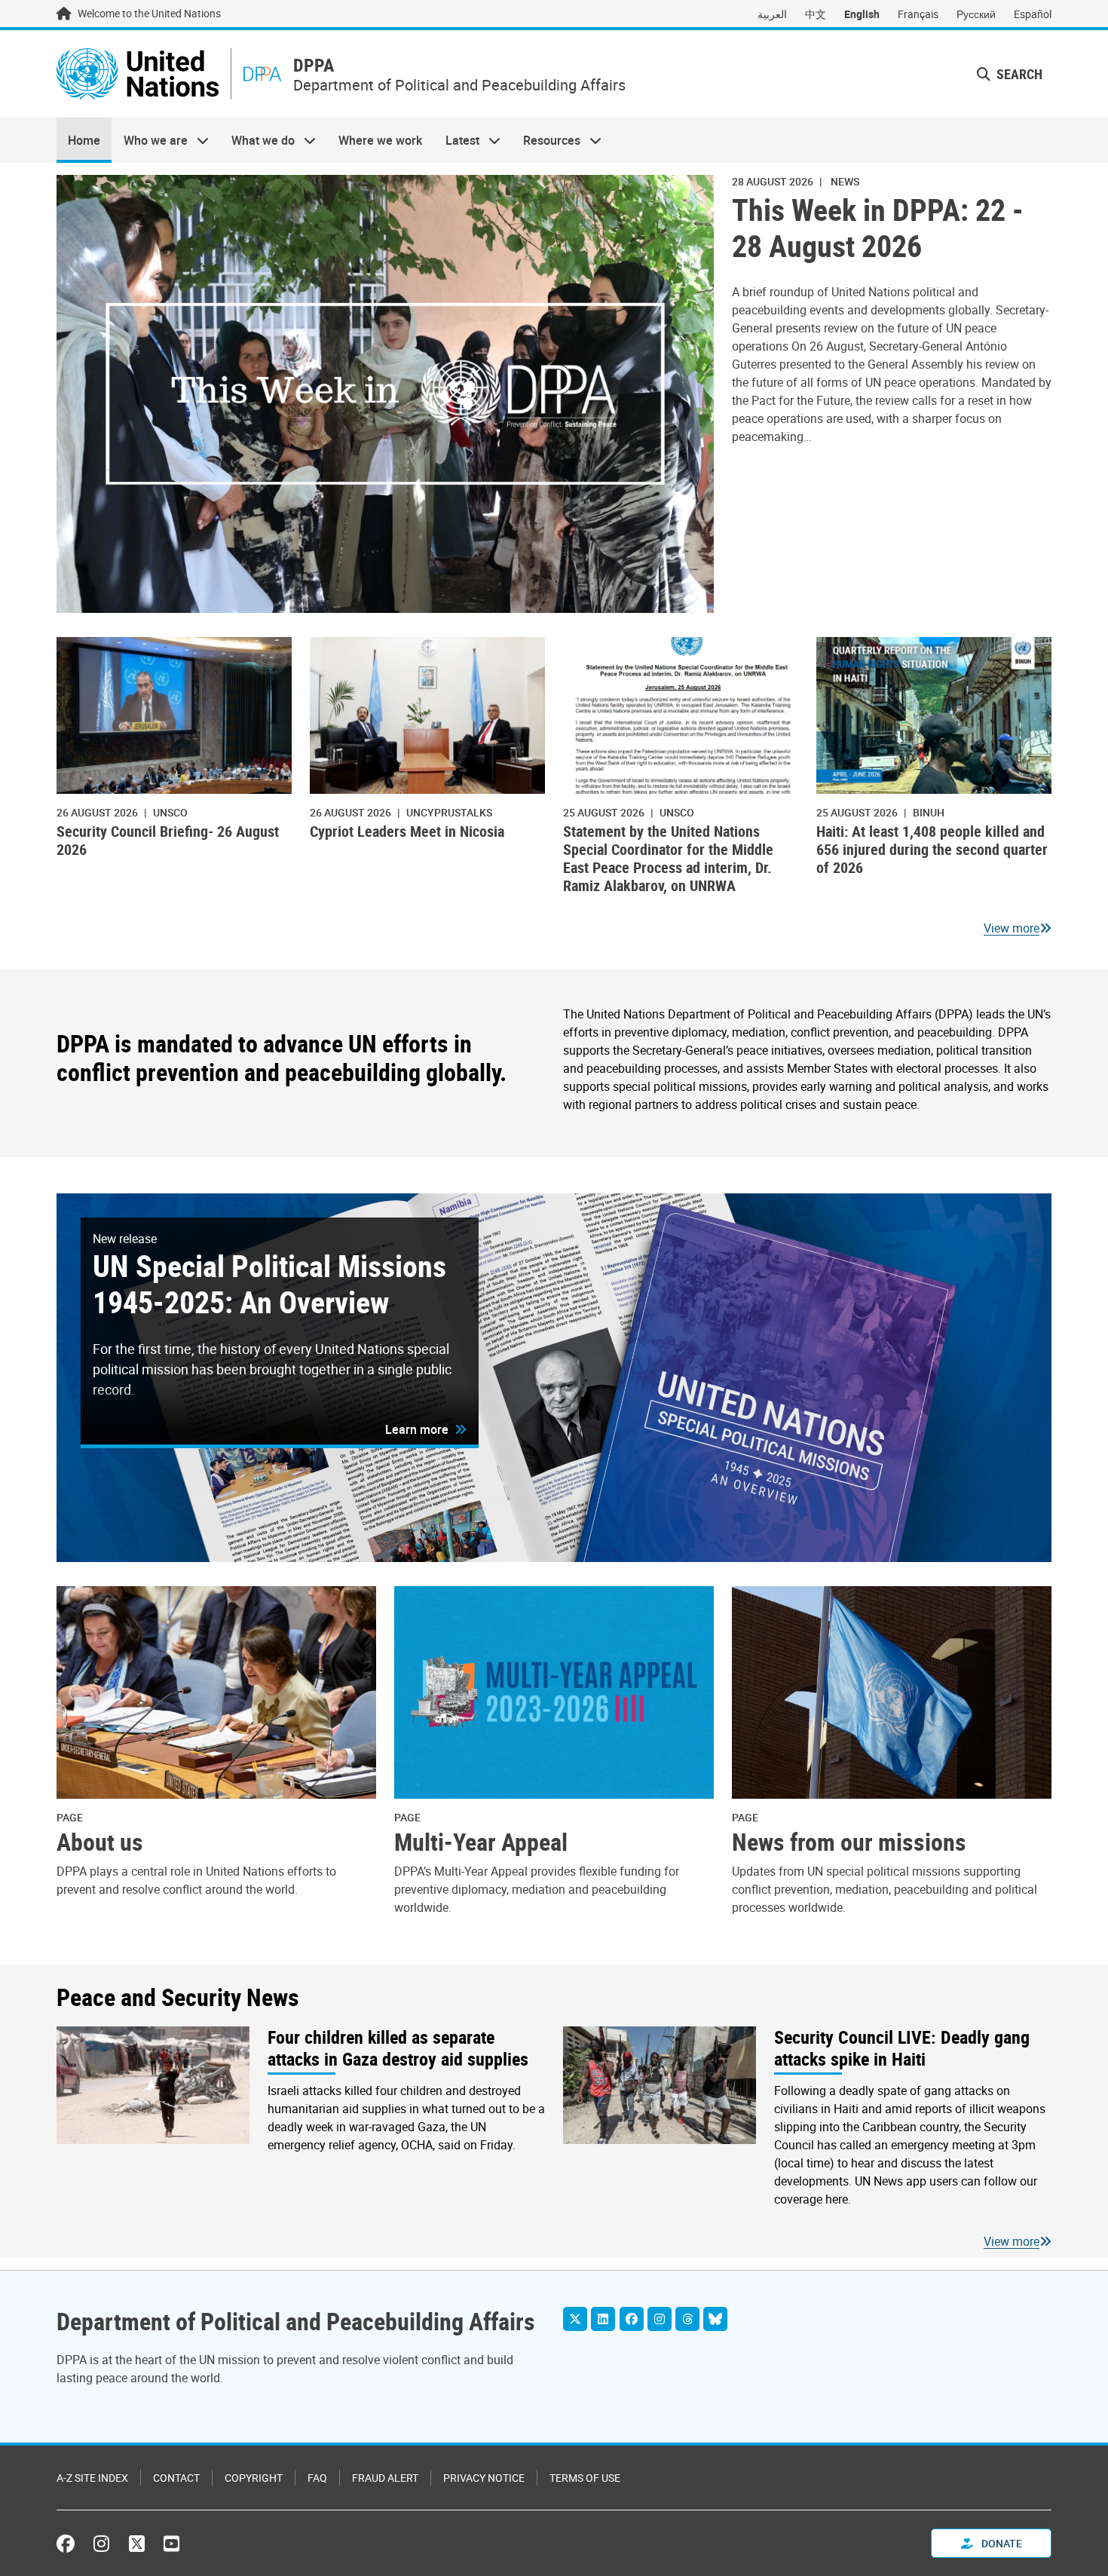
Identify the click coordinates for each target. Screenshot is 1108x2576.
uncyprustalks (449, 812)
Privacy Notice (484, 2478)
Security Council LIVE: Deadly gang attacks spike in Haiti (902, 2048)
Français (918, 14)
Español (1033, 14)
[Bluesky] (715, 2319)
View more (1012, 928)
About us (100, 1842)
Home (84, 140)
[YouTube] (171, 2544)
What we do (257, 140)
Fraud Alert (385, 2478)
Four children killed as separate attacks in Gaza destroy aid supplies (398, 2048)
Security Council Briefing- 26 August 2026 (168, 840)
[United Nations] (138, 74)
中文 (816, 14)
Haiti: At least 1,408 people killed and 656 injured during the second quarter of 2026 (932, 849)
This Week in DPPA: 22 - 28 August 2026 (878, 228)
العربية (772, 14)
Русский (976, 14)
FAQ (317, 2478)
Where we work (380, 140)
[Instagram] (660, 2319)
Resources (546, 140)
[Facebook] (632, 2319)
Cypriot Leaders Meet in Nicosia (407, 831)
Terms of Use (585, 2478)
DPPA (314, 65)
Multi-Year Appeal (481, 1842)
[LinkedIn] (603, 2319)
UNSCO (170, 812)
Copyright (254, 2478)
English (862, 14)
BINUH (929, 812)
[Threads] (687, 2319)
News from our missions (849, 1842)
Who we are (149, 140)
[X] (575, 2319)
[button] (1010, 74)
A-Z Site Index (92, 2478)
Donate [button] (1001, 2543)
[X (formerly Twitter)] (137, 2544)
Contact (176, 2478)
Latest (457, 140)
